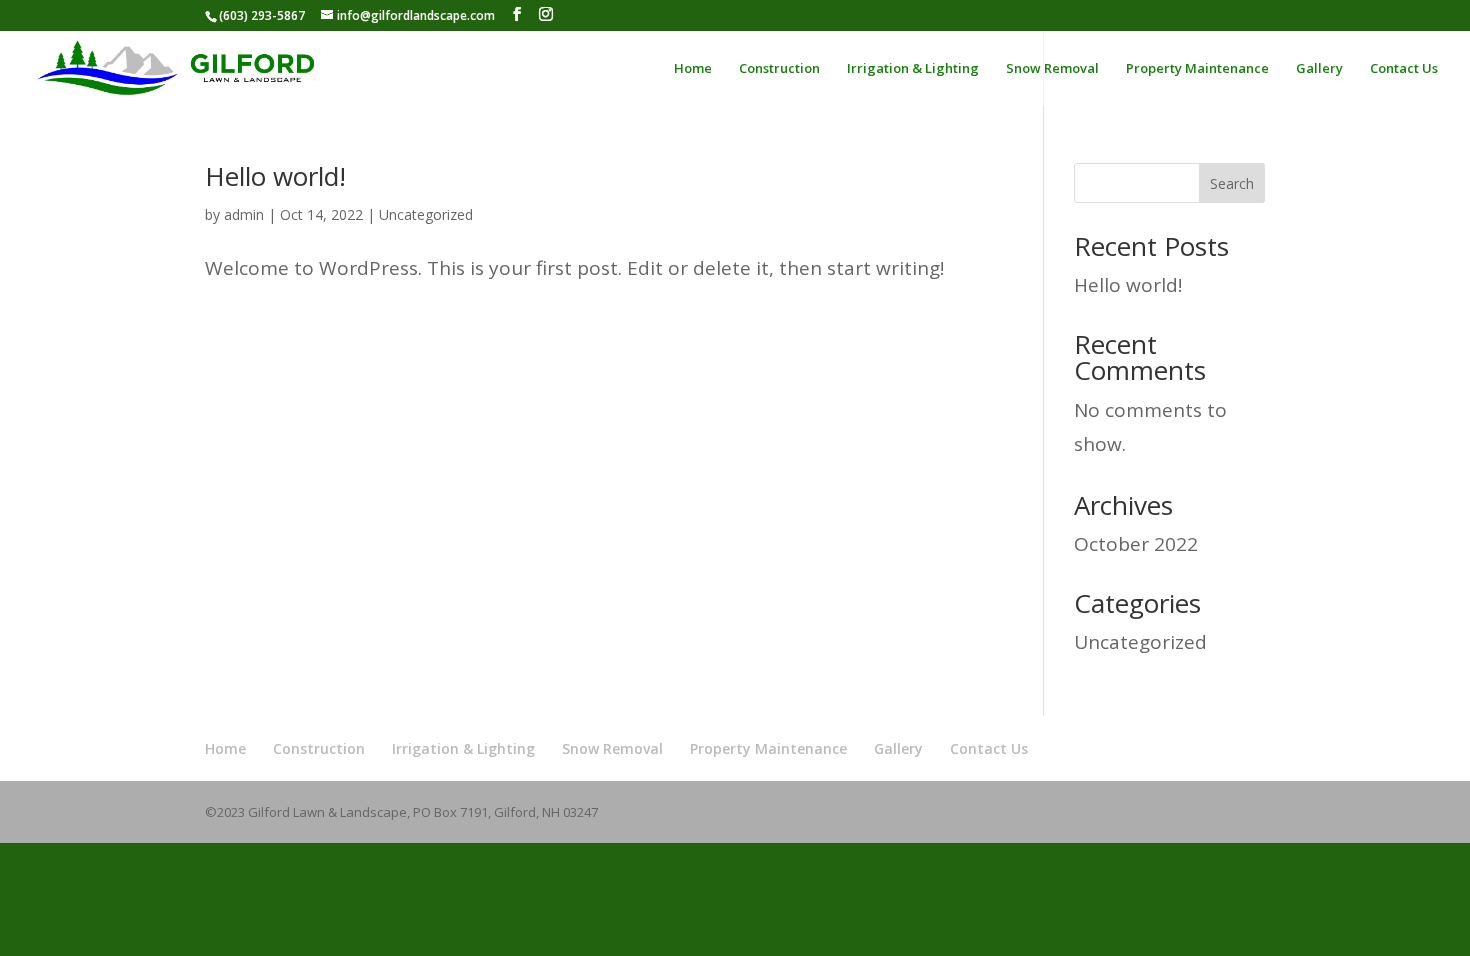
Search (1232, 183)
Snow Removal (1052, 69)
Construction (779, 69)
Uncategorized (426, 214)
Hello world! (275, 176)
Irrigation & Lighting (913, 69)
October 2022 (1136, 544)
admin (244, 214)
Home (693, 69)
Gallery (1319, 69)
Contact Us (1404, 69)
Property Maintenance (1197, 69)
